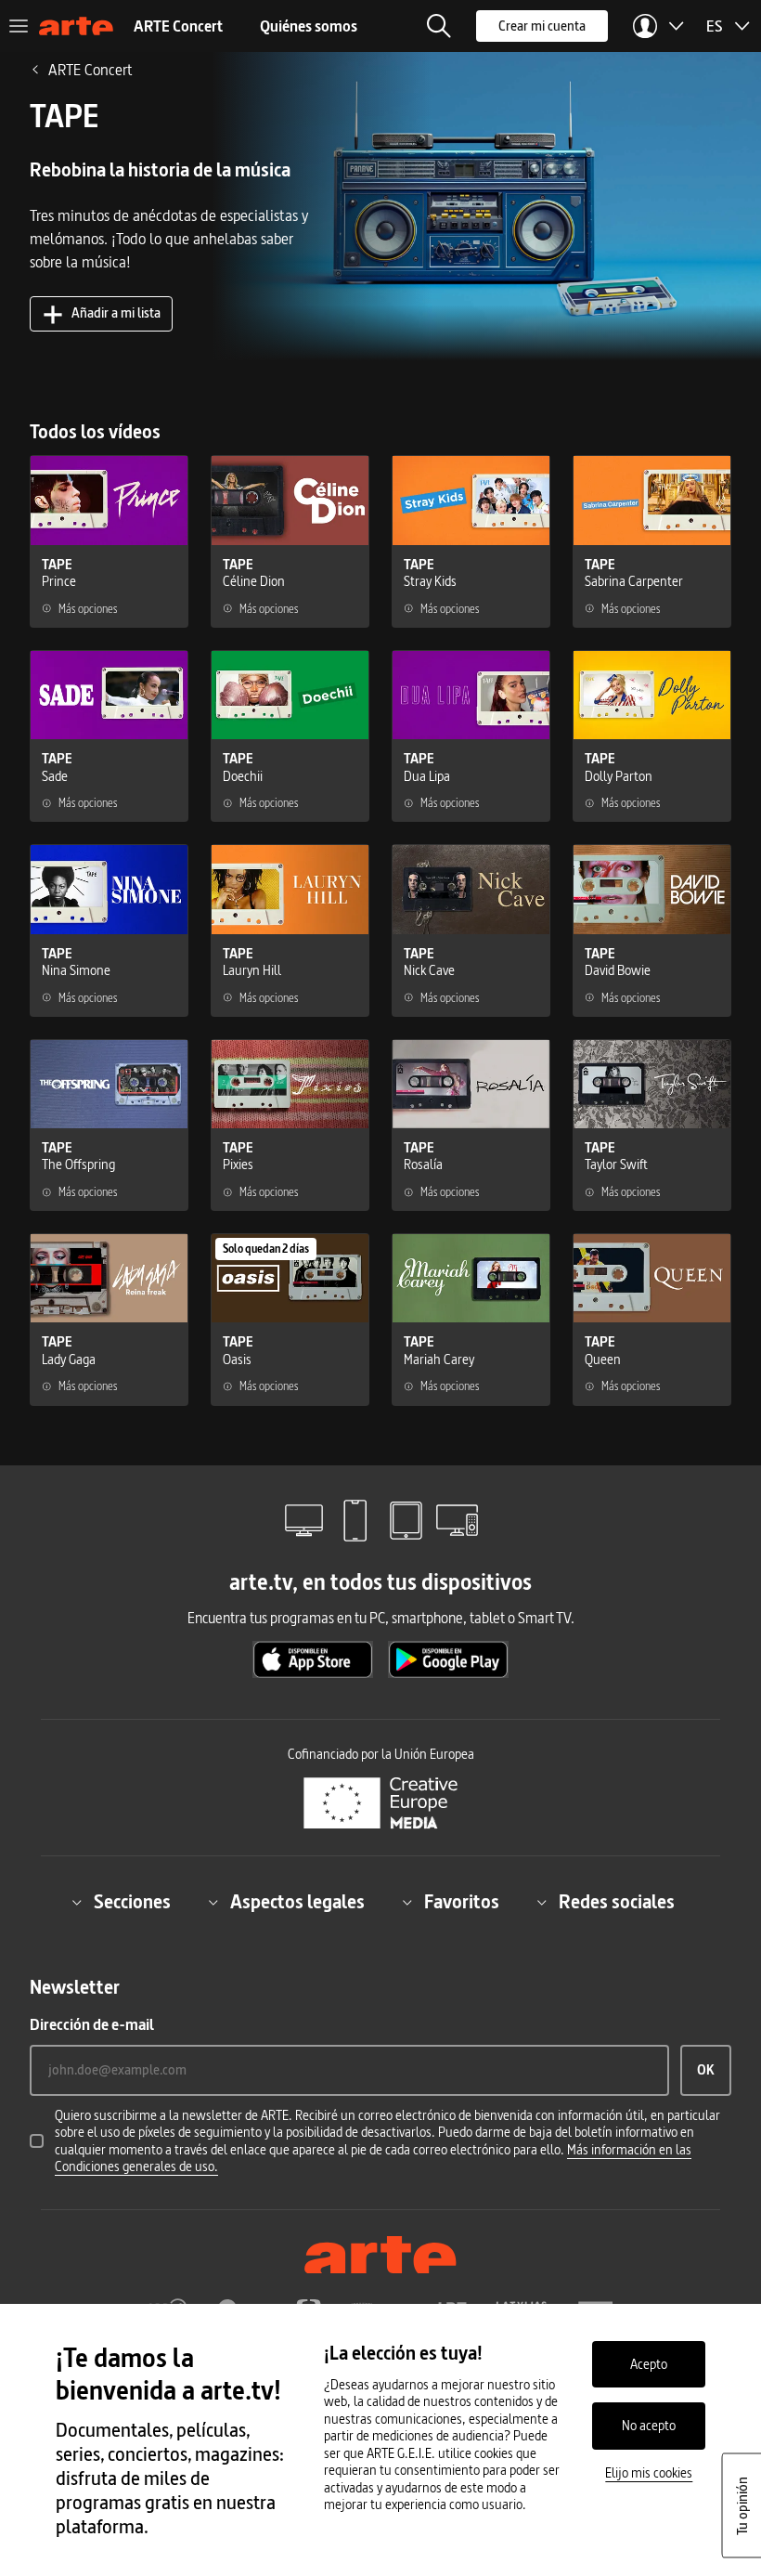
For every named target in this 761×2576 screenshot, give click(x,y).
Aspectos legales (297, 1902)
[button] (439, 26)
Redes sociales (617, 1902)
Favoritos (462, 1902)
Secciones (132, 1902)
